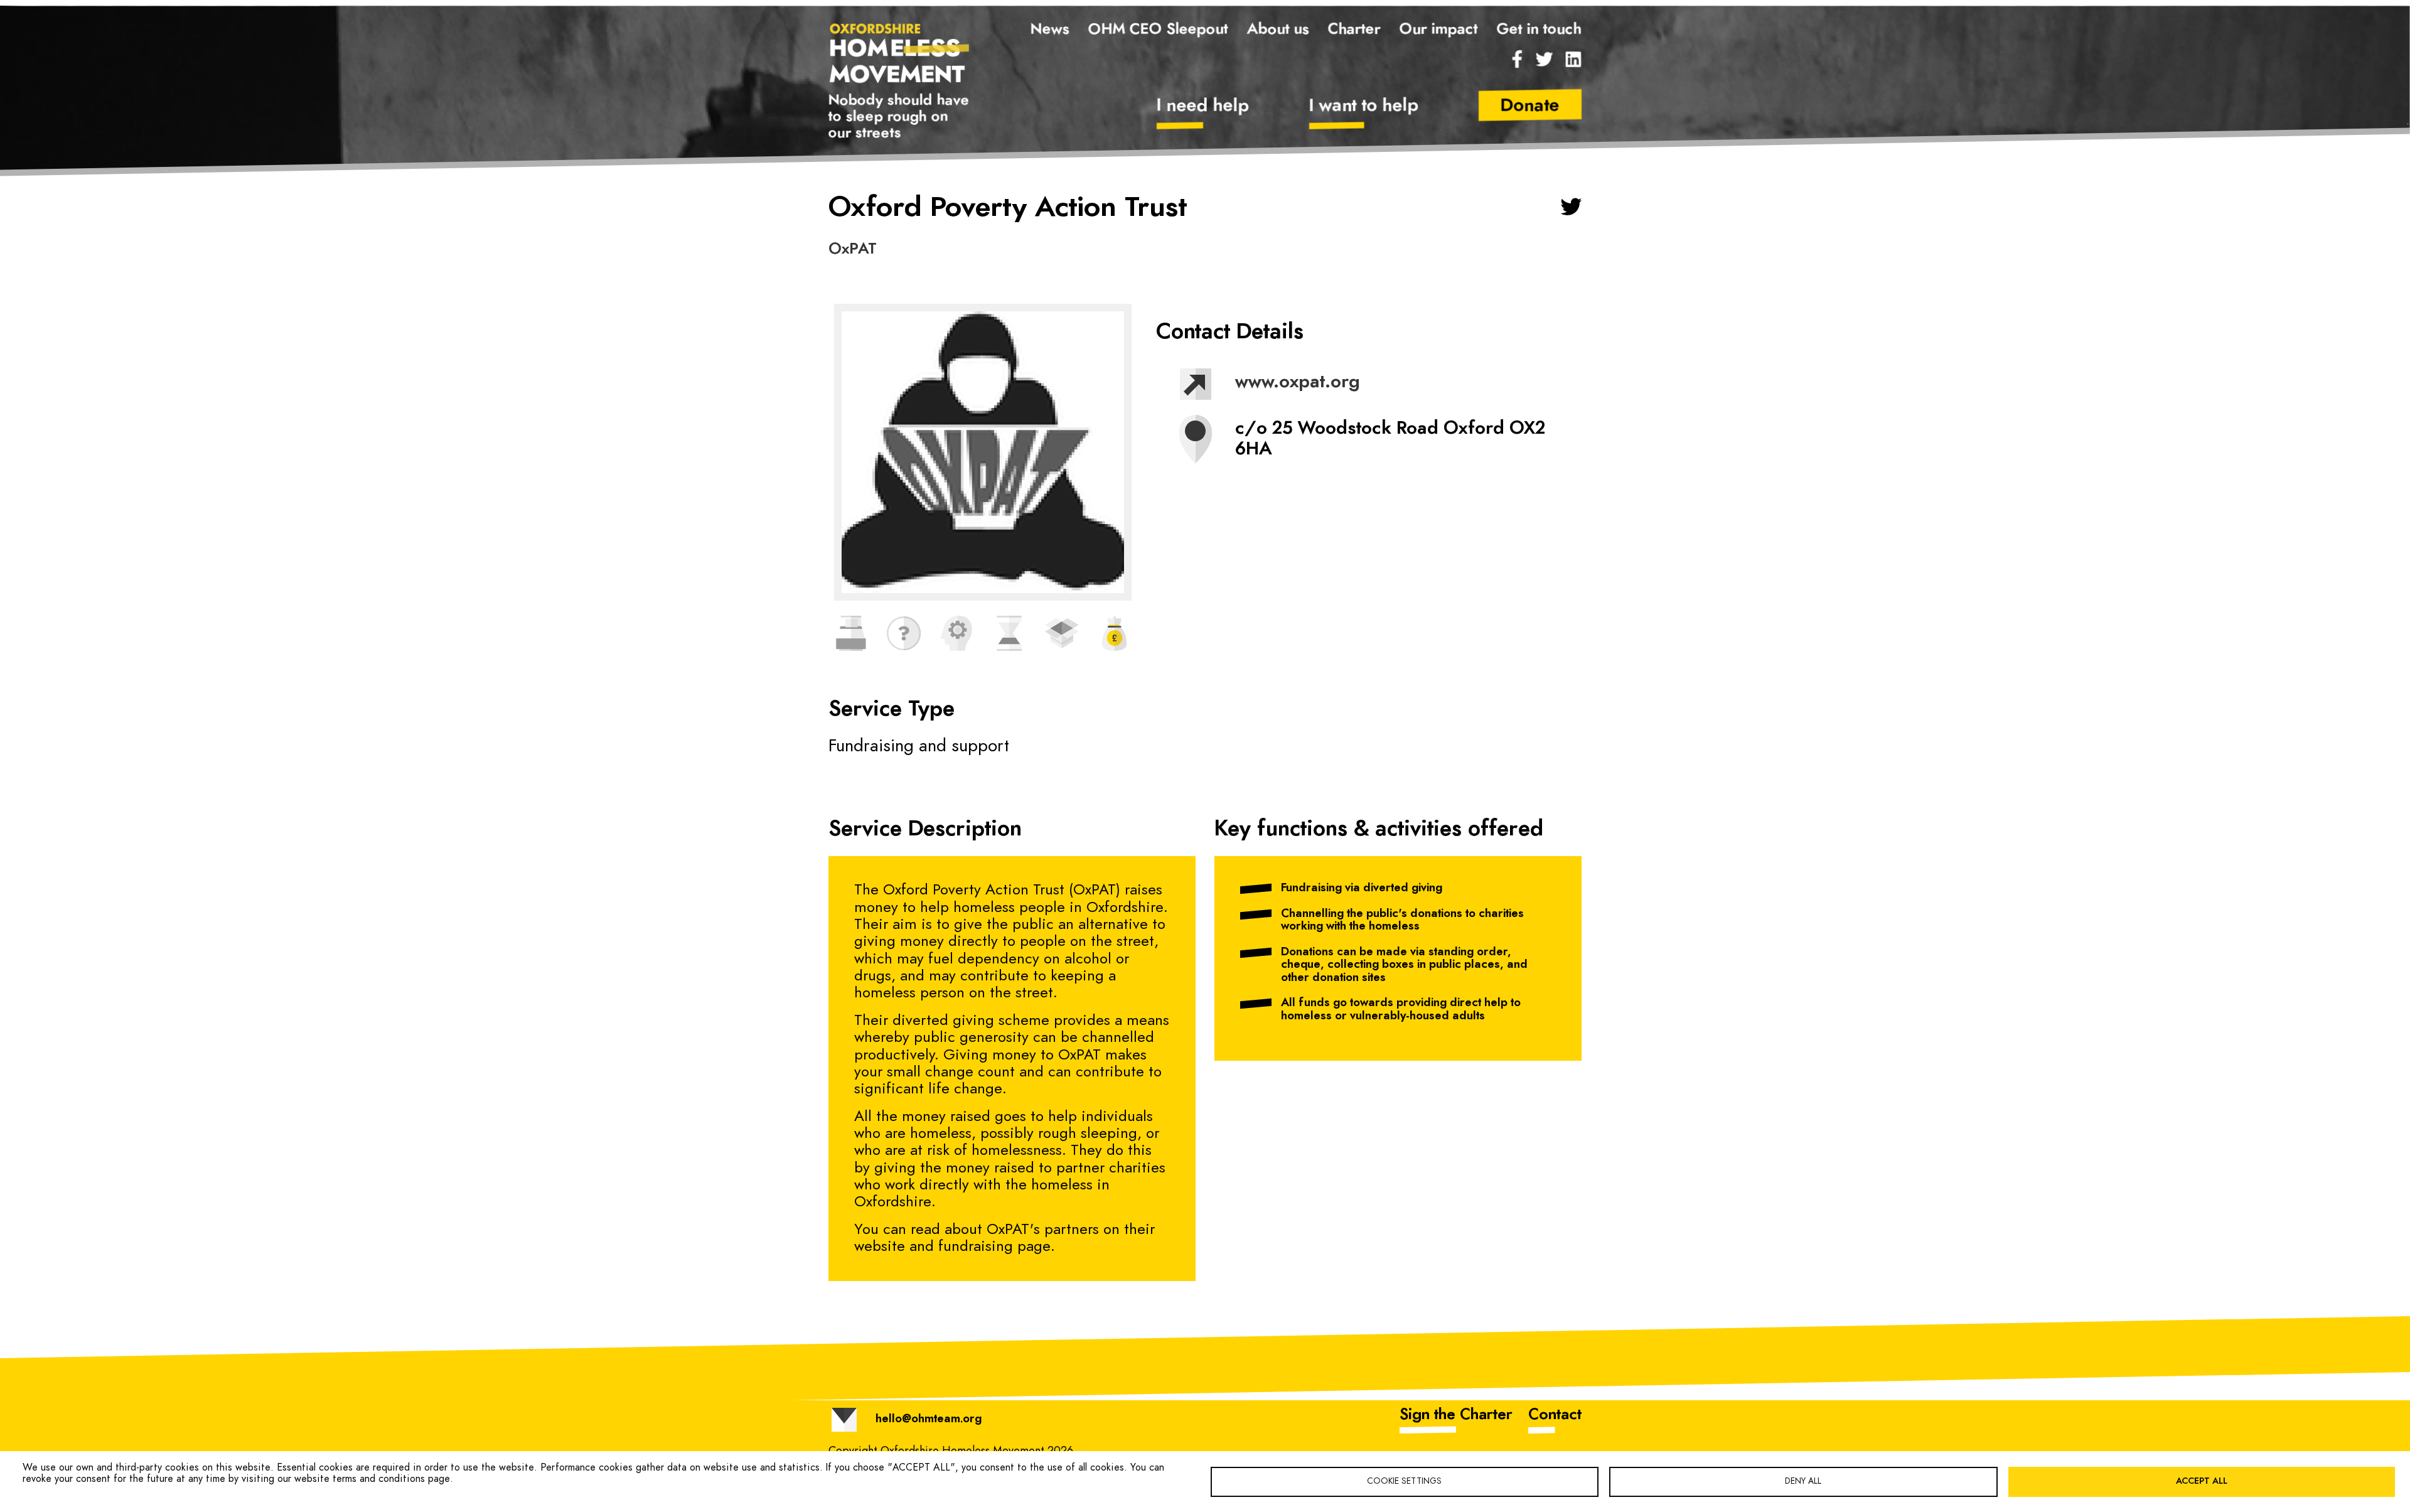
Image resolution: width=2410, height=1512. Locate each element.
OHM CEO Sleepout (1158, 29)
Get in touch (1539, 29)
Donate (1530, 106)
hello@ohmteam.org (929, 1419)
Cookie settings (1404, 1481)
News (1050, 29)
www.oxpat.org (1298, 382)
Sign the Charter (1456, 1415)
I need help (1203, 106)
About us (1278, 29)
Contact (1555, 1415)
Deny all (1803, 1481)
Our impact (1439, 29)
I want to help (1364, 106)
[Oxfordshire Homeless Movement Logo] (900, 52)
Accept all (2202, 1481)
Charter (1354, 29)
